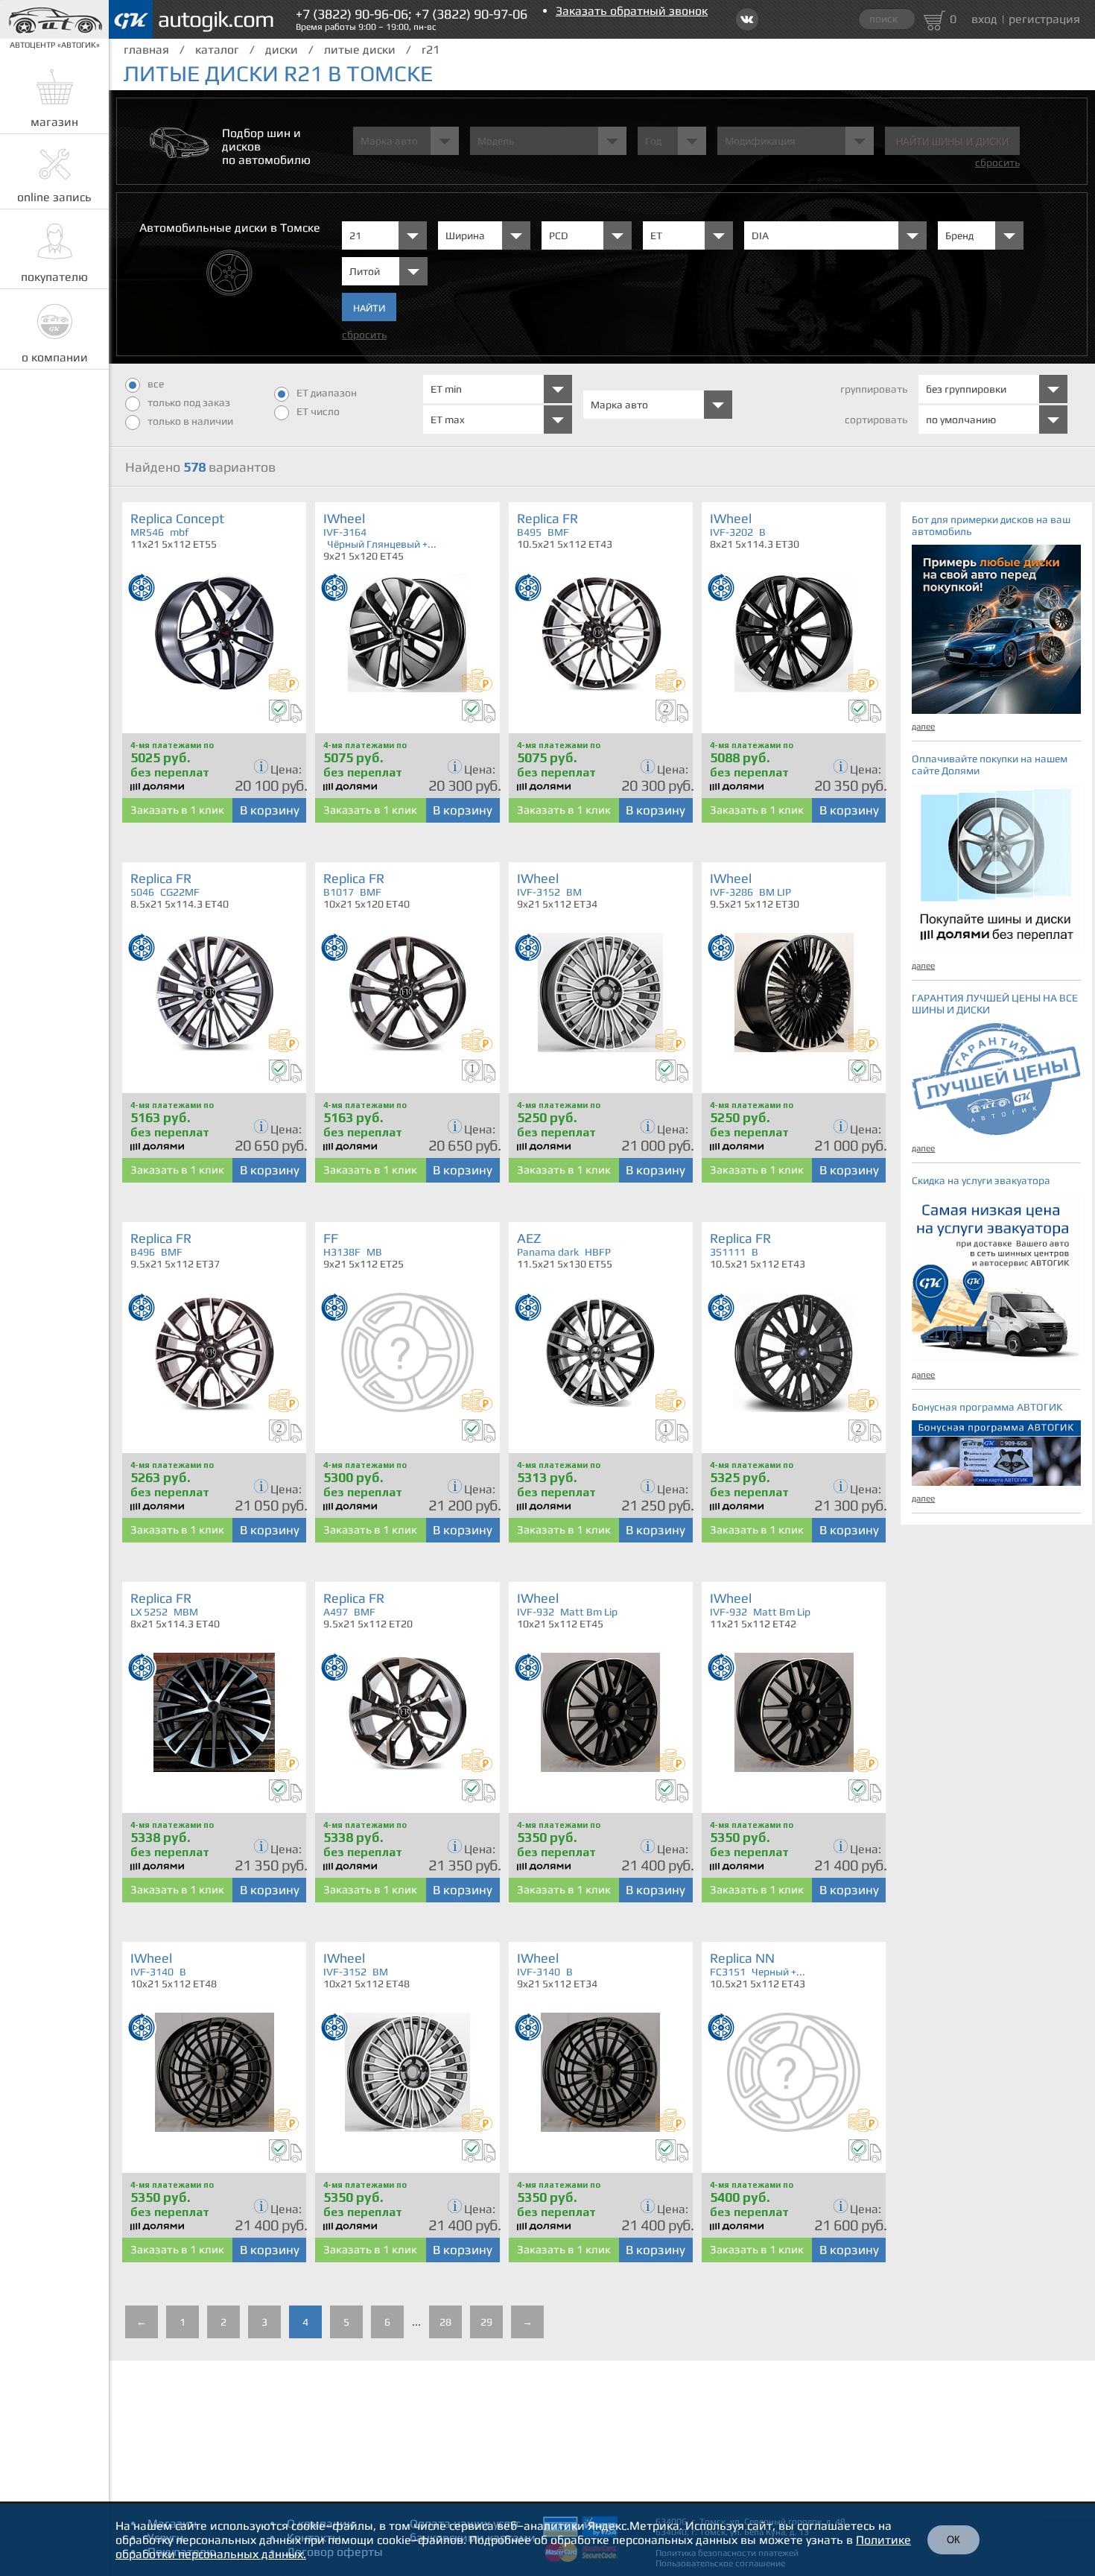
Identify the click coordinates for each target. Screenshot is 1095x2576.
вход (984, 19)
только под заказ (189, 402)
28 (445, 2322)
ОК (953, 2540)
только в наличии (190, 421)
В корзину (270, 810)
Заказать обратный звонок (632, 11)
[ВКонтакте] (747, 19)
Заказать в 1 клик (177, 810)
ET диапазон (327, 393)
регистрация (1044, 19)
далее (923, 727)
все (156, 384)
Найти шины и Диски (952, 142)
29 (486, 2322)
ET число (318, 411)
